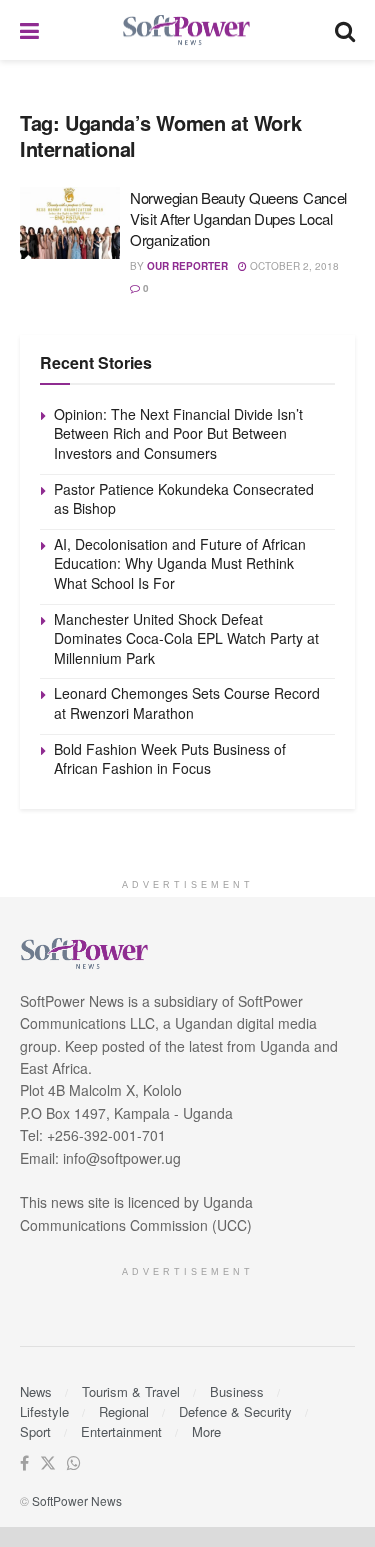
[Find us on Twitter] (48, 1463)
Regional (124, 1411)
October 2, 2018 (293, 266)
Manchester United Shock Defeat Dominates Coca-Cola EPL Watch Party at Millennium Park (186, 638)
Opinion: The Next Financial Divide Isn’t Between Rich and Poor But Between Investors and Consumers (178, 433)
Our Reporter (187, 266)
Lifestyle (44, 1411)
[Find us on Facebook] (24, 1463)
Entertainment (121, 1431)
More (206, 1431)
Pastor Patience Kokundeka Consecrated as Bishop (184, 499)
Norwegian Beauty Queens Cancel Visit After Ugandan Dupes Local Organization (238, 218)
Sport (35, 1431)
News (36, 1391)
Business (237, 1391)
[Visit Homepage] (187, 30)
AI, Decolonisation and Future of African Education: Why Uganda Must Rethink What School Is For (180, 563)
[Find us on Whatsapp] (74, 1463)
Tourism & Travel (131, 1391)
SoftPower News (77, 1500)
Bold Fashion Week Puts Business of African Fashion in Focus (170, 759)
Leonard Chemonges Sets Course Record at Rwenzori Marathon (187, 703)
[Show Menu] (29, 30)
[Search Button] (345, 30)
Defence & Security (235, 1411)
